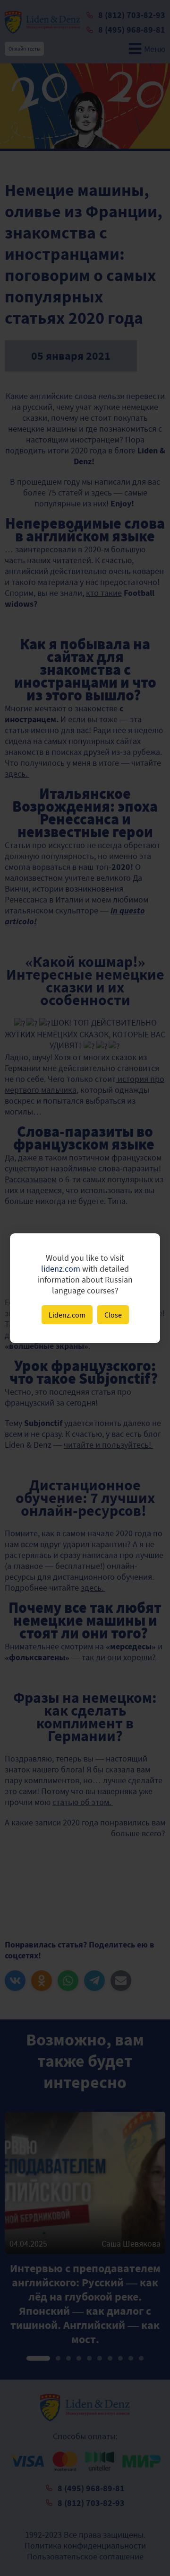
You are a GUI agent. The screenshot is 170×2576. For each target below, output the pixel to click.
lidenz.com (61, 1269)
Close (113, 1315)
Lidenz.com (67, 1315)
